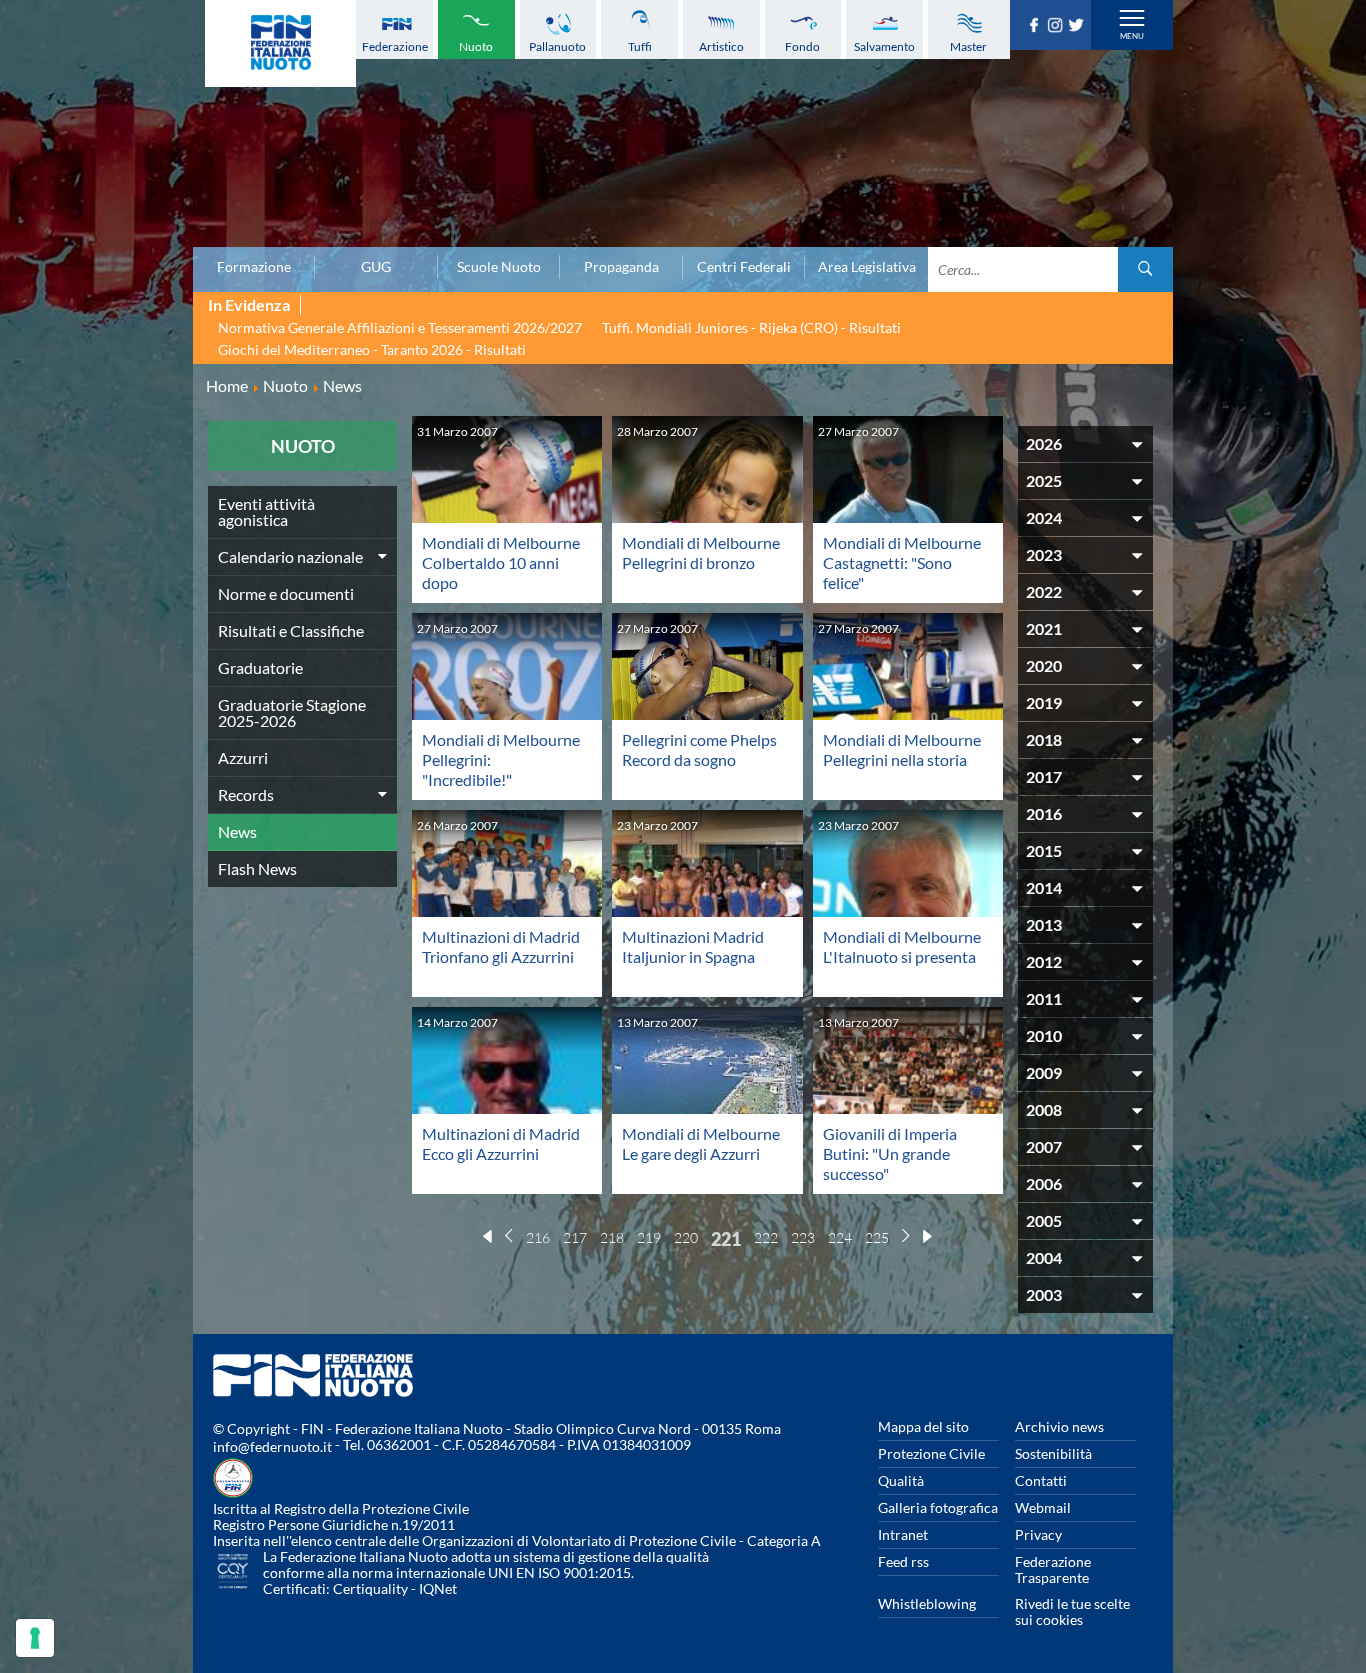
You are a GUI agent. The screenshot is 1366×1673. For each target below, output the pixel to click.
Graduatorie (260, 667)
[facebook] (1036, 26)
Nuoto (476, 46)
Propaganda (621, 267)
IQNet (438, 1588)
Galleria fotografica (938, 1507)
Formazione (254, 267)
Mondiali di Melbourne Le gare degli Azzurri (701, 1143)
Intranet (903, 1534)
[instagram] (1057, 26)
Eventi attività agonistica (266, 511)
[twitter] (1078, 26)
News (237, 831)
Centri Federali (744, 267)
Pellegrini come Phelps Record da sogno (699, 749)
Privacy (1038, 1534)
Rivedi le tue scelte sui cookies (1072, 1611)
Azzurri (243, 757)
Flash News (257, 868)
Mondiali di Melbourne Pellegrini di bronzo (701, 552)
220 (686, 1237)
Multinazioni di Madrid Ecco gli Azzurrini (501, 1143)
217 (575, 1237)
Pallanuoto (557, 46)
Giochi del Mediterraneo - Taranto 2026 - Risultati (372, 349)
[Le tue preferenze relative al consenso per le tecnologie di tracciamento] (35, 1638)
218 (612, 1237)
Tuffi (640, 46)
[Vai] (1145, 269)
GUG (376, 267)
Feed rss (903, 1561)
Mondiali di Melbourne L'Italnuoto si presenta (902, 946)
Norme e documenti (286, 593)
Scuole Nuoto (499, 267)
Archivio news (1059, 1426)
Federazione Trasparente (1053, 1569)
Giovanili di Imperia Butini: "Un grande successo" (890, 1153)
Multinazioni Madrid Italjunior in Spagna (693, 946)
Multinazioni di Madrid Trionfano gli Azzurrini (501, 946)
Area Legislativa (867, 267)
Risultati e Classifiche (291, 630)
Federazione (395, 46)
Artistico (721, 46)
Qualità (901, 1480)
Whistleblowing (927, 1603)
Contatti (1041, 1480)
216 (538, 1237)
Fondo (802, 46)
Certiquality (370, 1588)
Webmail (1043, 1507)
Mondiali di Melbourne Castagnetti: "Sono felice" (902, 562)
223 (803, 1237)
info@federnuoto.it (272, 1446)
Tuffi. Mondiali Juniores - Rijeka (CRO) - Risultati (751, 327)
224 (840, 1237)
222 (766, 1237)
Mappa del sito (923, 1426)
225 (877, 1237)
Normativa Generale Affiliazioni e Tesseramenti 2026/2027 (400, 327)
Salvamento (884, 46)
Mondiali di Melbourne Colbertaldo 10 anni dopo (501, 562)
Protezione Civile (931, 1453)
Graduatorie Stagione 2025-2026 (292, 712)
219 (649, 1237)
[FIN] (280, 43)
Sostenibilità (1053, 1453)
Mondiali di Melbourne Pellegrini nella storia (902, 749)
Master (968, 46)
